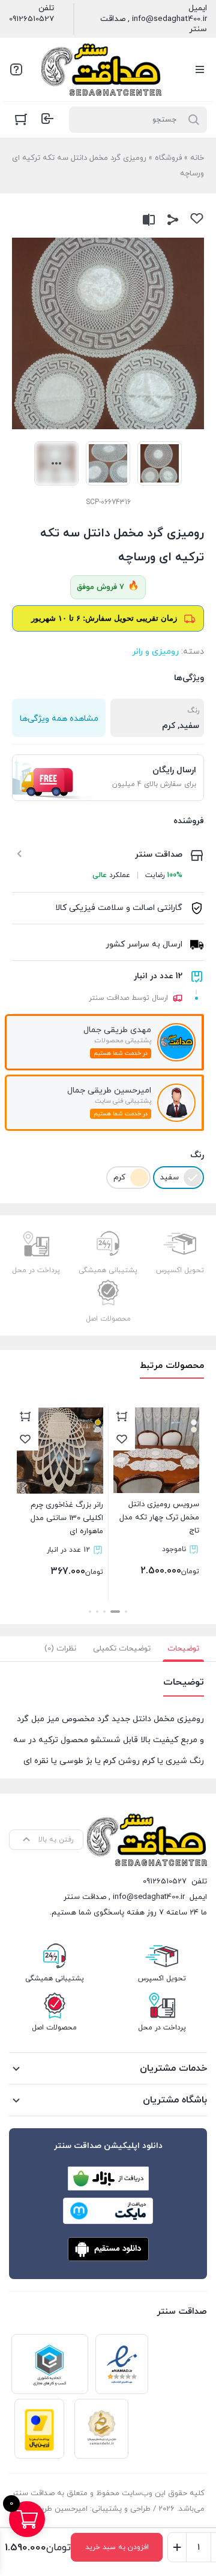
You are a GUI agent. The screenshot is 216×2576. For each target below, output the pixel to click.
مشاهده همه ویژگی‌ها (59, 719)
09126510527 (31, 19)
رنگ (197, 1155)
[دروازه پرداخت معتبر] (39, 2429)
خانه (197, 158)
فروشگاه (168, 158)
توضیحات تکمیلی (122, 1649)
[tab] (183, 1649)
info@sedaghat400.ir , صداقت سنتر (154, 24)
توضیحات (183, 1649)
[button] (126, 1612)
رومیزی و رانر (155, 652)
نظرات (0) (60, 1649)
